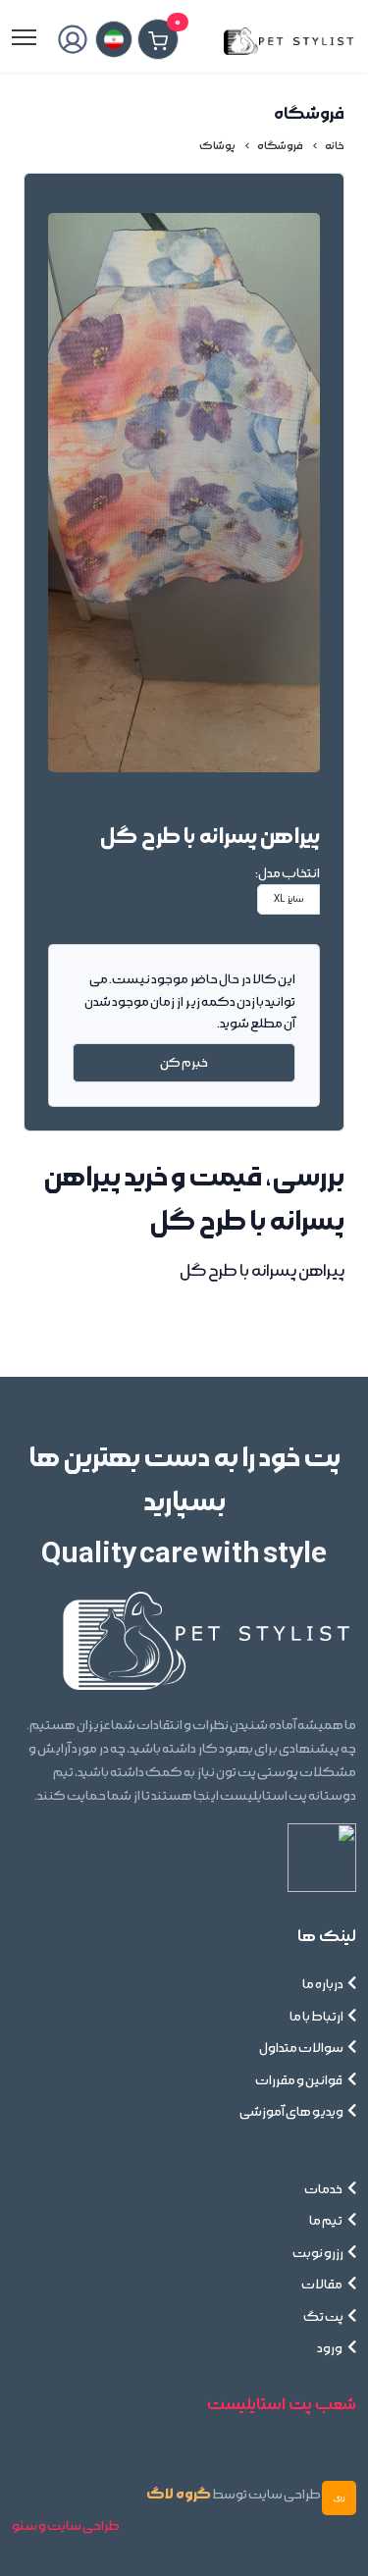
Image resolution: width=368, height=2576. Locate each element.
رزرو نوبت (318, 2253)
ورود (330, 2348)
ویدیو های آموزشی (291, 2112)
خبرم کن (184, 1063)
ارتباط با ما (316, 2017)
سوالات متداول (301, 2048)
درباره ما (323, 1984)
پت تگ (323, 2317)
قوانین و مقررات (299, 2080)
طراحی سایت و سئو (66, 2526)
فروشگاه (280, 146)
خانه (335, 146)
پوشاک (217, 146)
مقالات (322, 2285)
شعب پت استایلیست (282, 2404)
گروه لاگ (179, 2494)
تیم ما (326, 2221)
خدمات (324, 2189)
